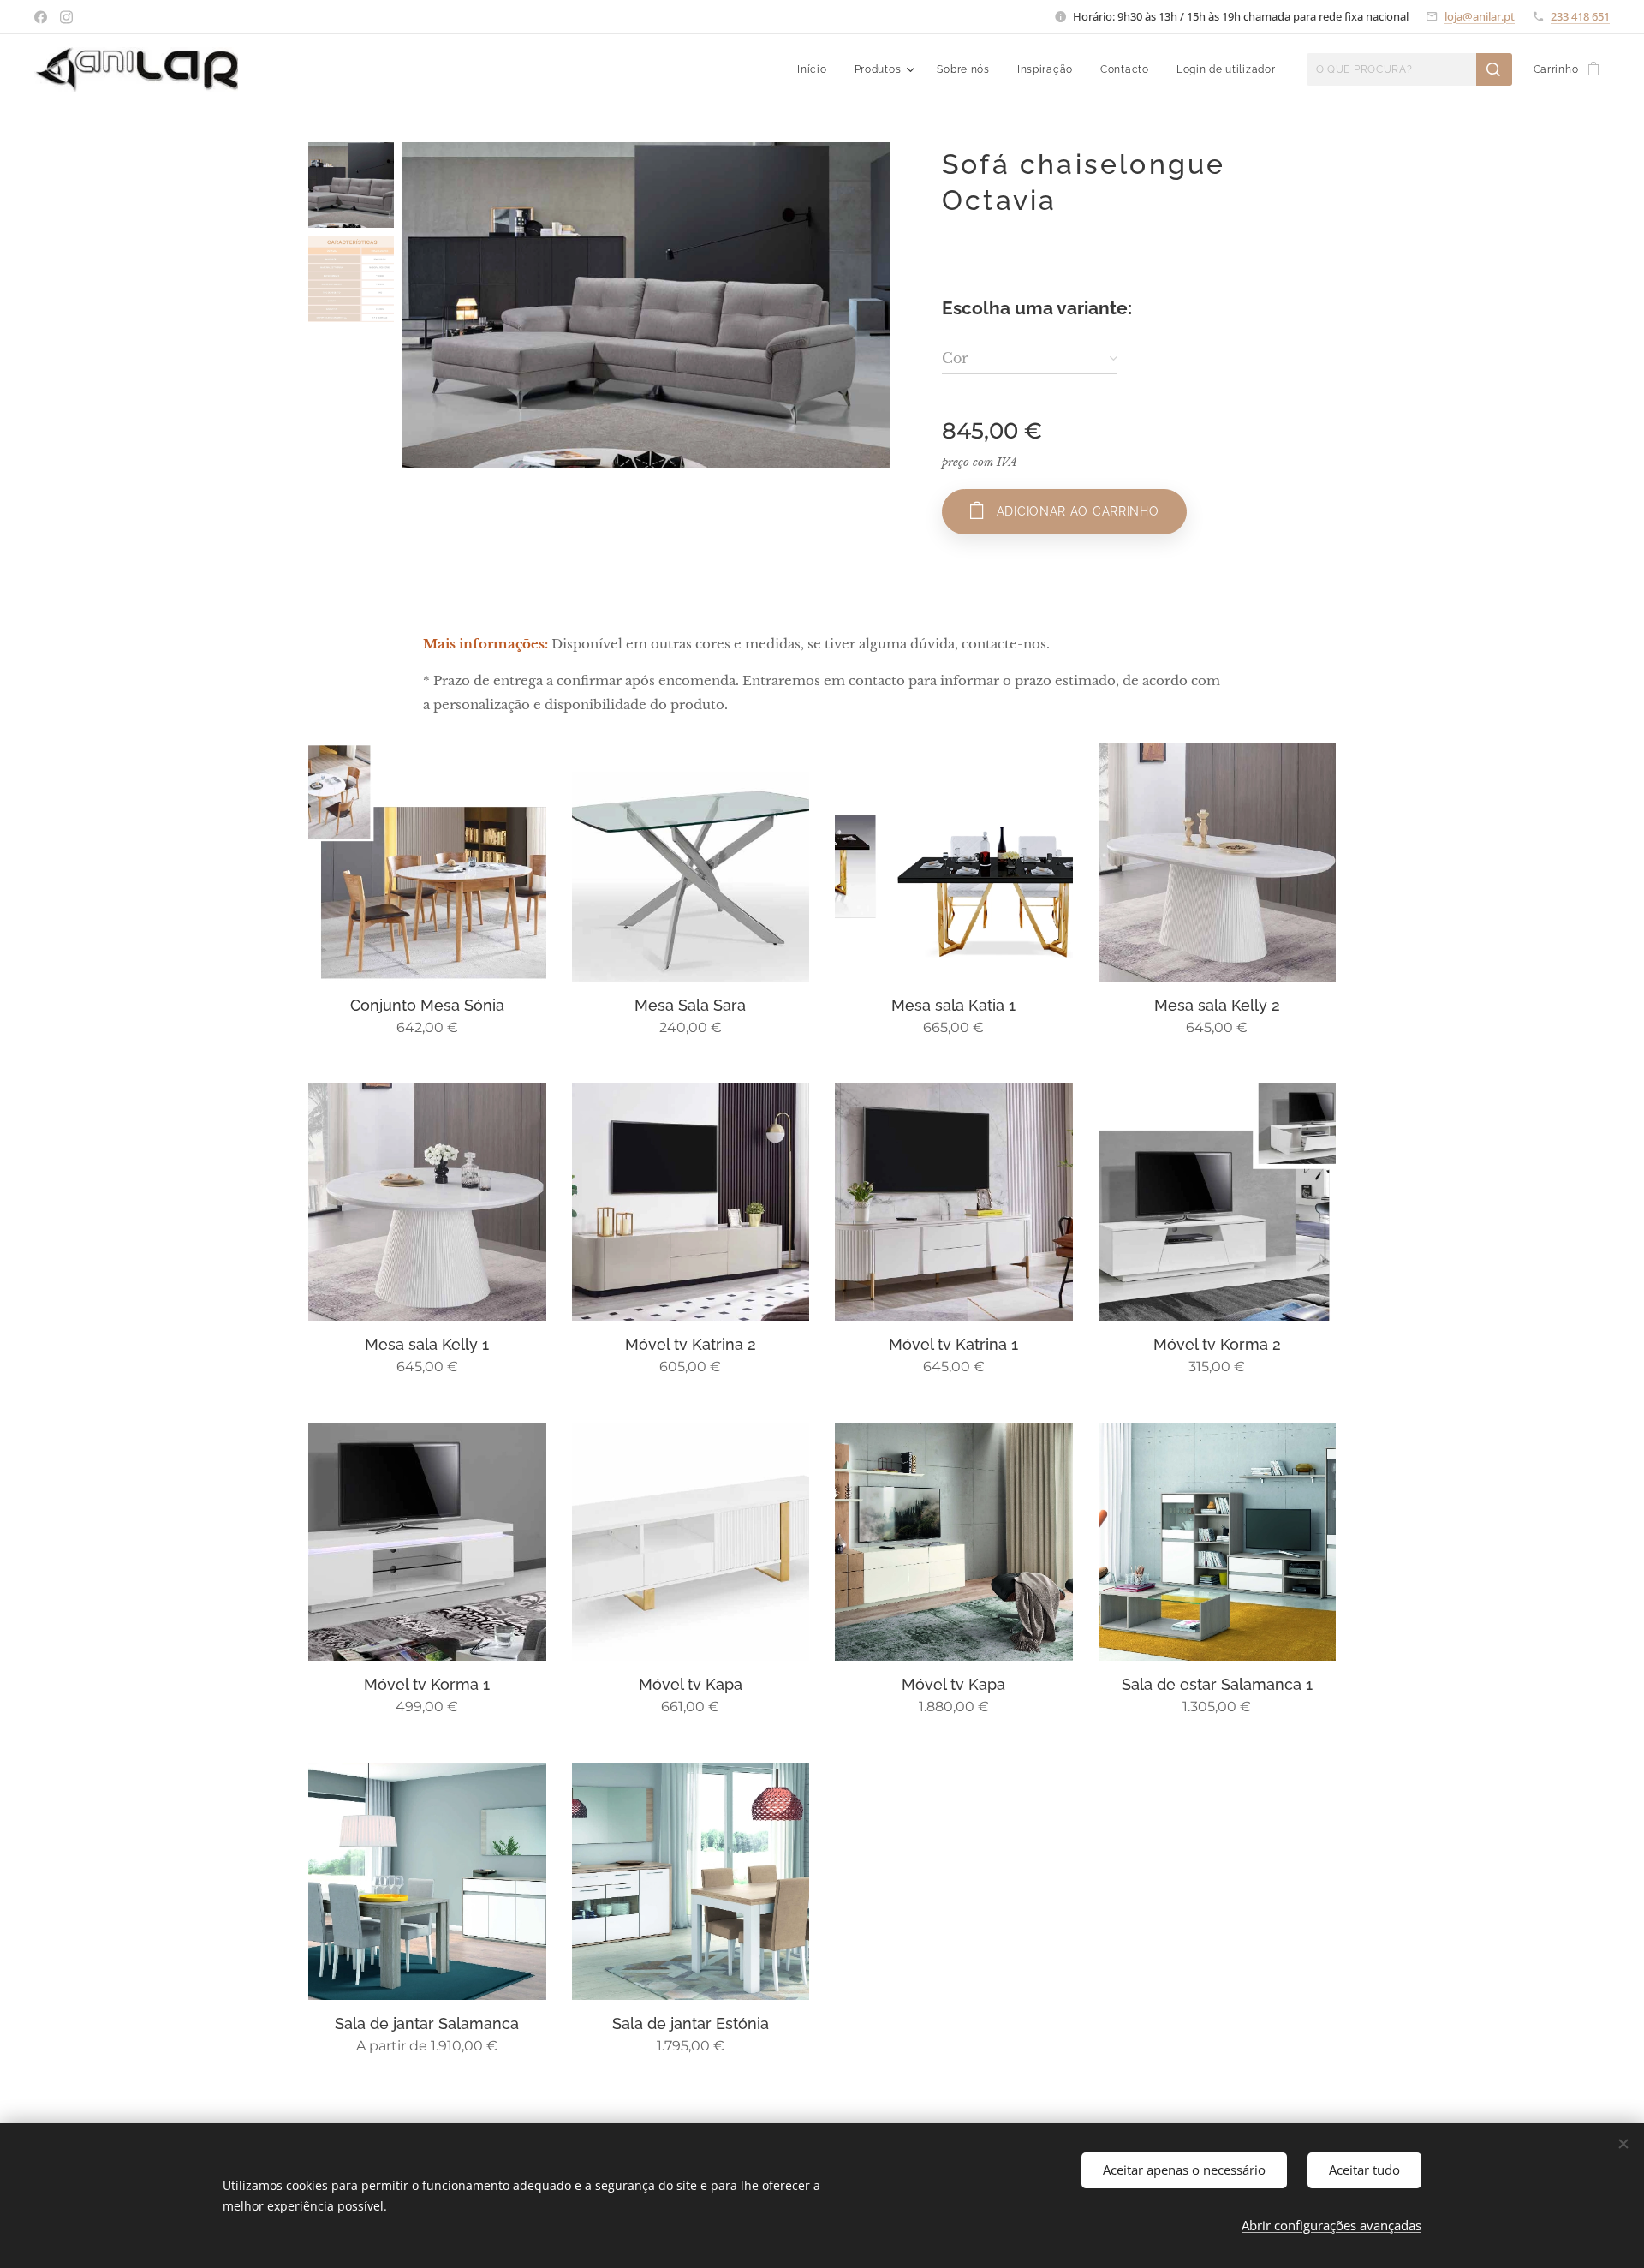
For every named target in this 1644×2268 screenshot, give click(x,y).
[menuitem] (816, 69)
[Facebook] (41, 17)
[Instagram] (66, 17)
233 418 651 (1580, 16)
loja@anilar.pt (1480, 16)
